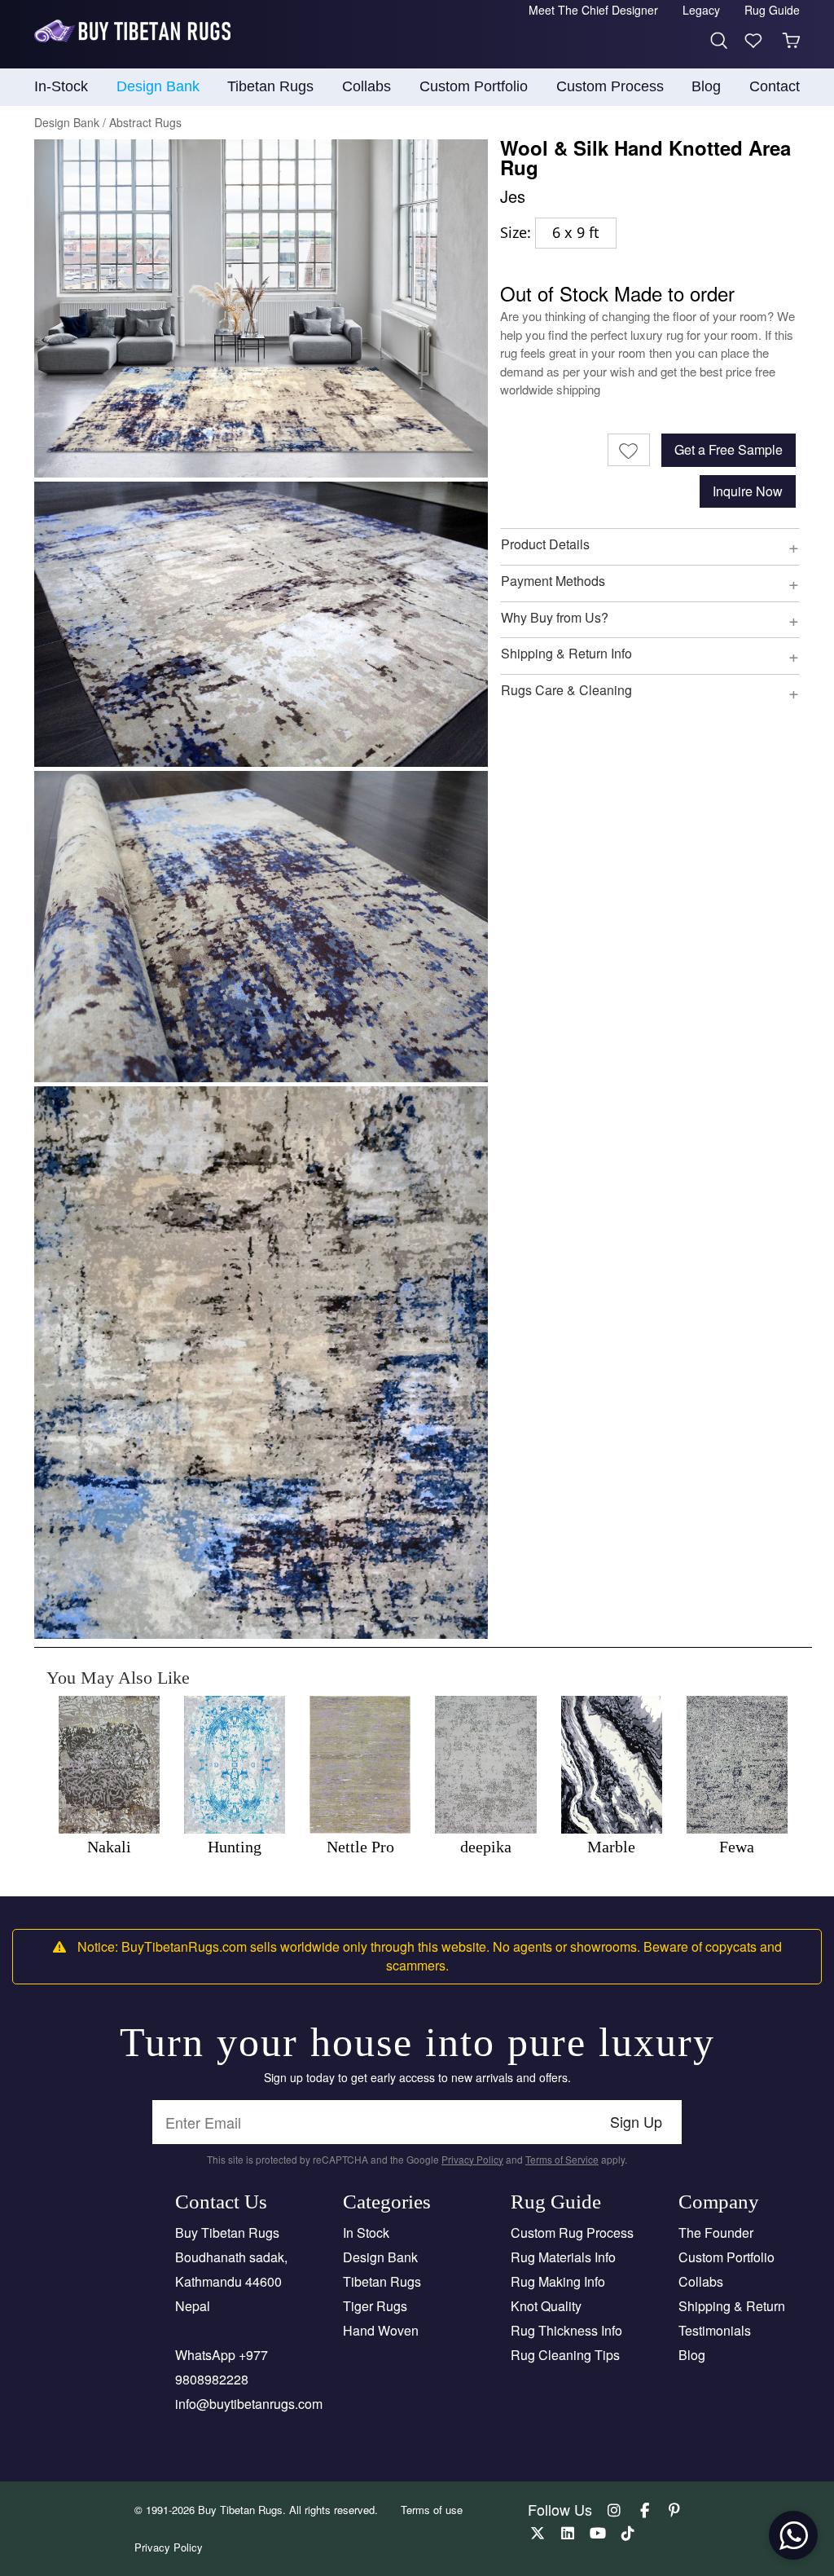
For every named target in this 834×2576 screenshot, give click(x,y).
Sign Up (636, 2121)
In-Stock (61, 86)
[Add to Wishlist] (629, 450)
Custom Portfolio (726, 2257)
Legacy (701, 10)
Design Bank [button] (158, 86)
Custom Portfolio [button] (474, 86)
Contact (775, 86)
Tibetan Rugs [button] (270, 86)
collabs (367, 86)
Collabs (701, 2281)
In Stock (366, 2233)
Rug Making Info (558, 2281)
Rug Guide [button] (772, 10)
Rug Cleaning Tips (565, 2355)
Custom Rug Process (572, 2233)
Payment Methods (553, 581)
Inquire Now (748, 491)
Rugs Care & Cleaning (566, 690)
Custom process (610, 86)
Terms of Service (562, 2159)
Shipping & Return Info (566, 653)
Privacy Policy (472, 2159)
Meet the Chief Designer (593, 10)
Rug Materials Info (563, 2257)
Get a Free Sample (729, 449)
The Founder (716, 2233)
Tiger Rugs (375, 2306)
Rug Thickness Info (566, 2330)
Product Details (545, 544)
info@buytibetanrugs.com (249, 2404)
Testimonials (715, 2330)
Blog (706, 86)
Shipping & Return (732, 2306)
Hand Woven (381, 2330)
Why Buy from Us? (555, 617)
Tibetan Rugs (382, 2281)
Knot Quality (546, 2306)
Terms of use (432, 2510)
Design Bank (380, 2257)
